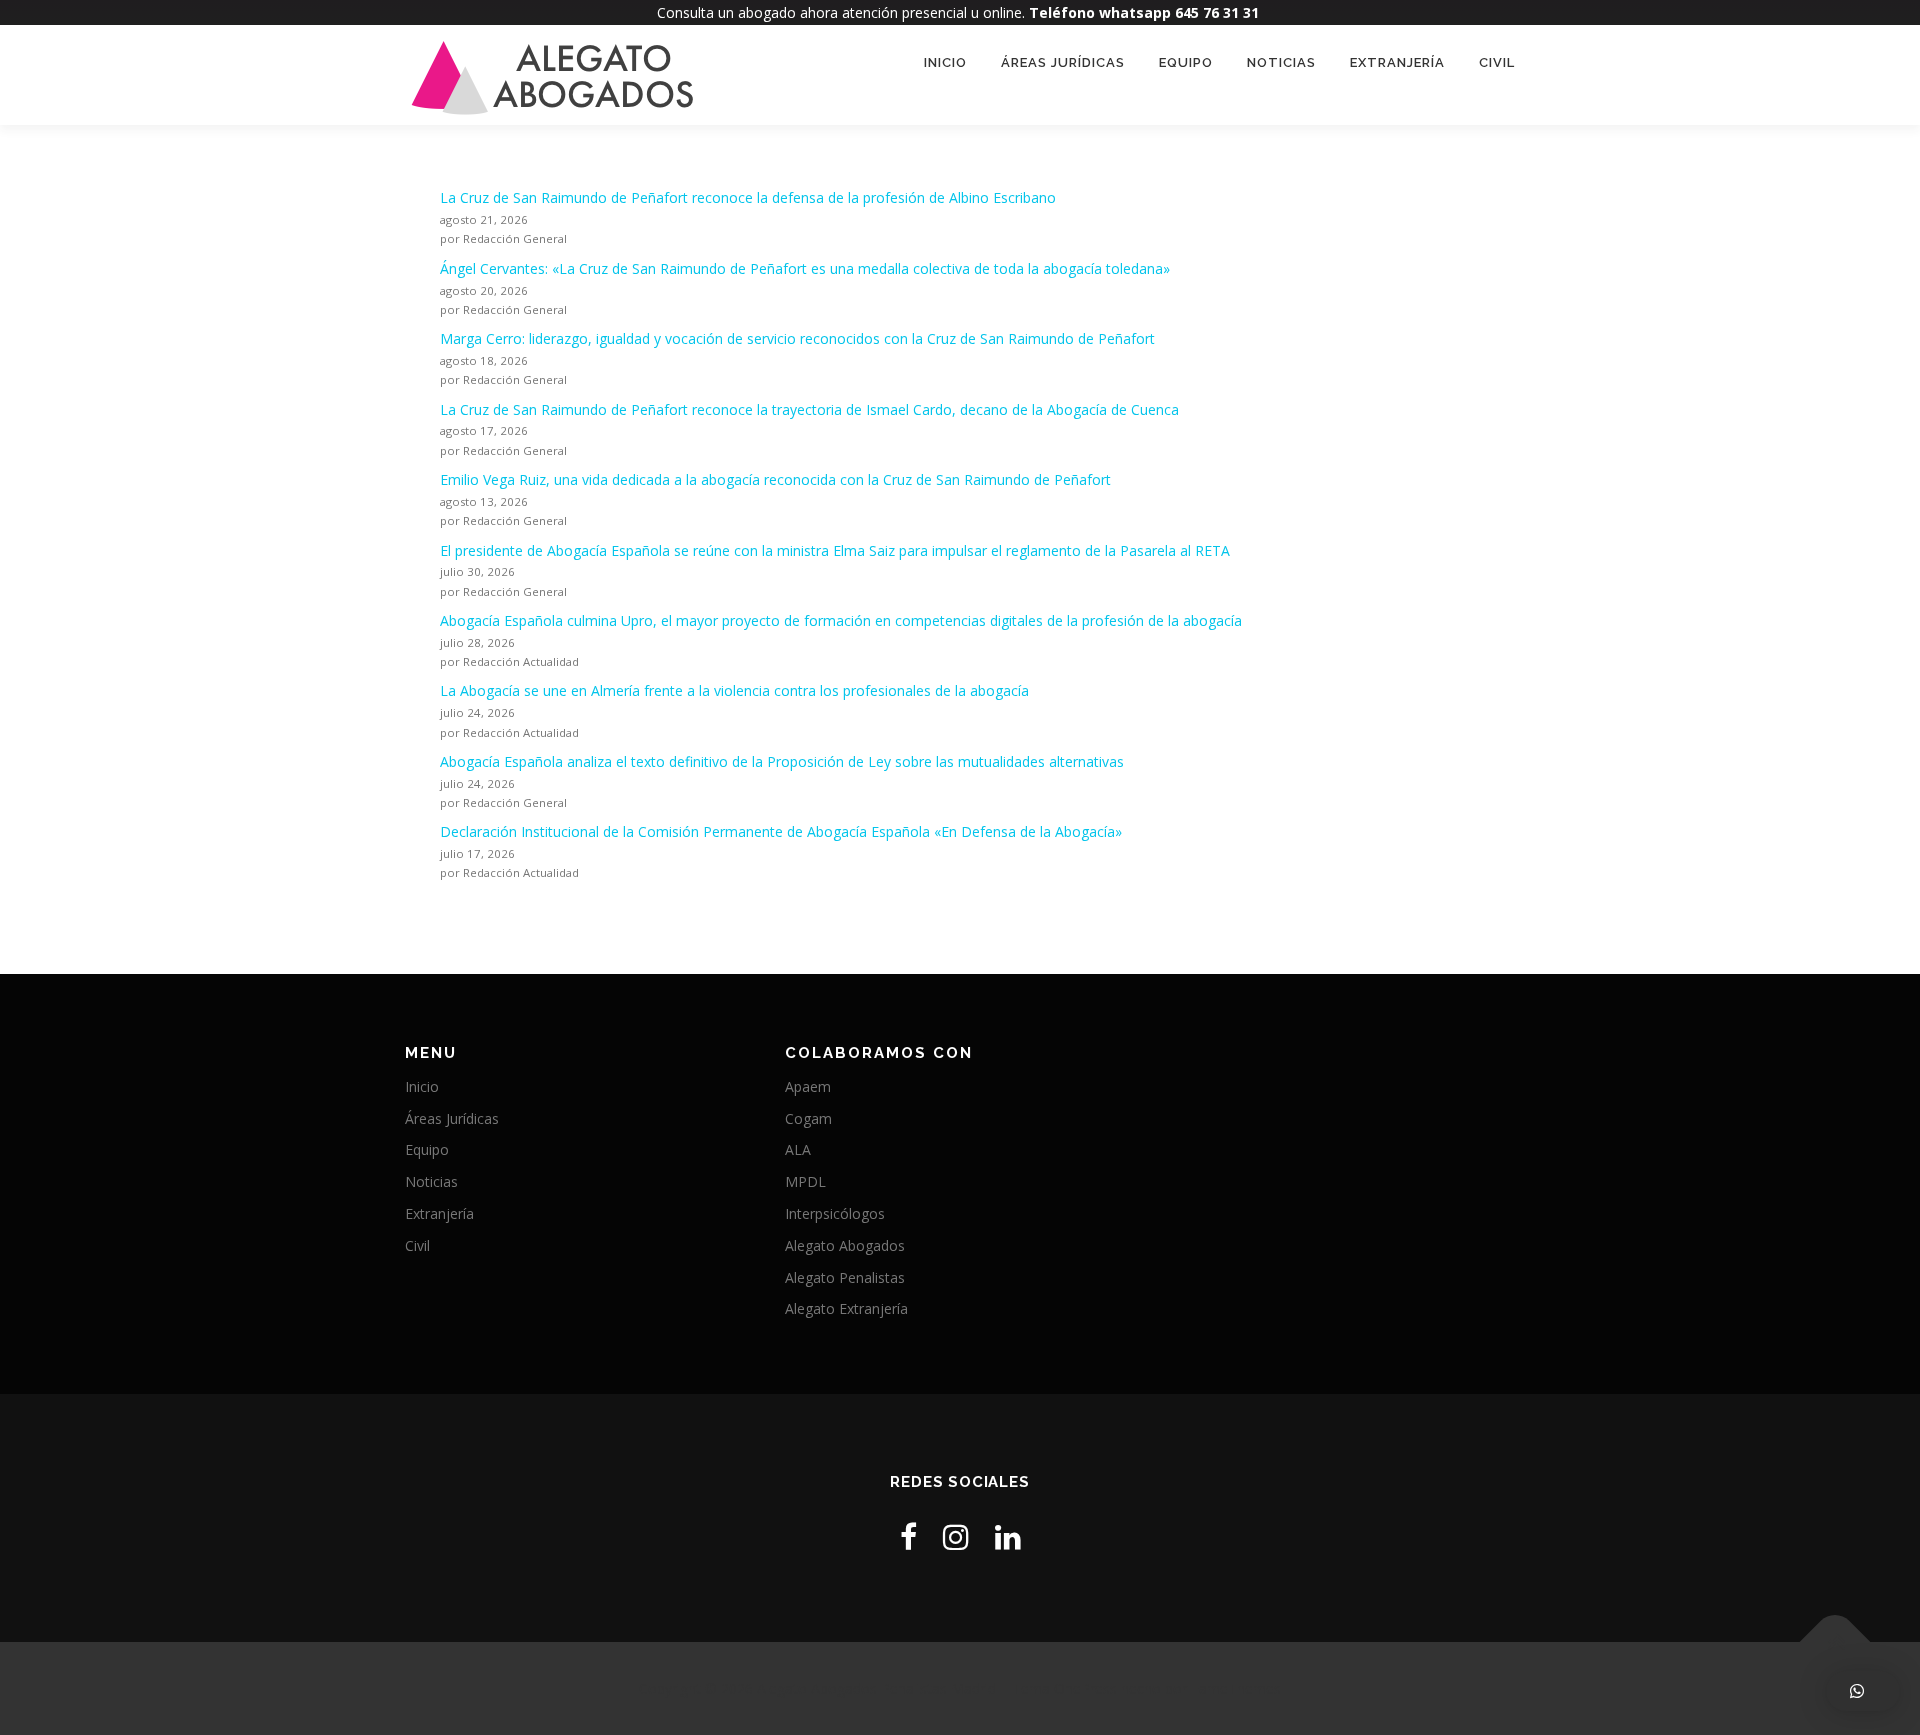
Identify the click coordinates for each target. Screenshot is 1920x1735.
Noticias (1281, 62)
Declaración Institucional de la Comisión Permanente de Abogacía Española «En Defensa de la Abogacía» (781, 831)
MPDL (805, 1181)
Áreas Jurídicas (1063, 62)
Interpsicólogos (835, 1213)
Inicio (945, 62)
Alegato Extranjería (846, 1308)
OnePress (1085, 1688)
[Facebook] (908, 1536)
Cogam (808, 1118)
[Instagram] (956, 1536)
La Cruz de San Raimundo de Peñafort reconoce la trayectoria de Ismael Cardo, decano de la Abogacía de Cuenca (809, 409)
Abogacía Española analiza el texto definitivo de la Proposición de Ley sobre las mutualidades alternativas (782, 761)
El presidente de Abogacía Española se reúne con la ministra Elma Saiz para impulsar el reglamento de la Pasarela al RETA (835, 550)
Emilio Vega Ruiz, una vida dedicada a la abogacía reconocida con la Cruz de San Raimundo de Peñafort (775, 479)
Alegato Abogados (845, 1245)
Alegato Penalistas (845, 1277)
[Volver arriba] (1835, 1641)
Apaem (808, 1086)
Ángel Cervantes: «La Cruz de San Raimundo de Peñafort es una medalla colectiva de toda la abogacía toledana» (805, 268)
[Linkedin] (1008, 1536)
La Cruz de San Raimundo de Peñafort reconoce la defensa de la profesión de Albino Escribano (748, 197)
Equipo (1186, 62)
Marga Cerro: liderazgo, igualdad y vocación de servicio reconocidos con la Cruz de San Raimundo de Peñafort (797, 338)
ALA (798, 1149)
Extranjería (1397, 62)
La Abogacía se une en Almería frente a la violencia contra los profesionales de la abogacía (734, 690)
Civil (1497, 62)
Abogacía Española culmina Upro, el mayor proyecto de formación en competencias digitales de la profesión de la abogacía (841, 620)
